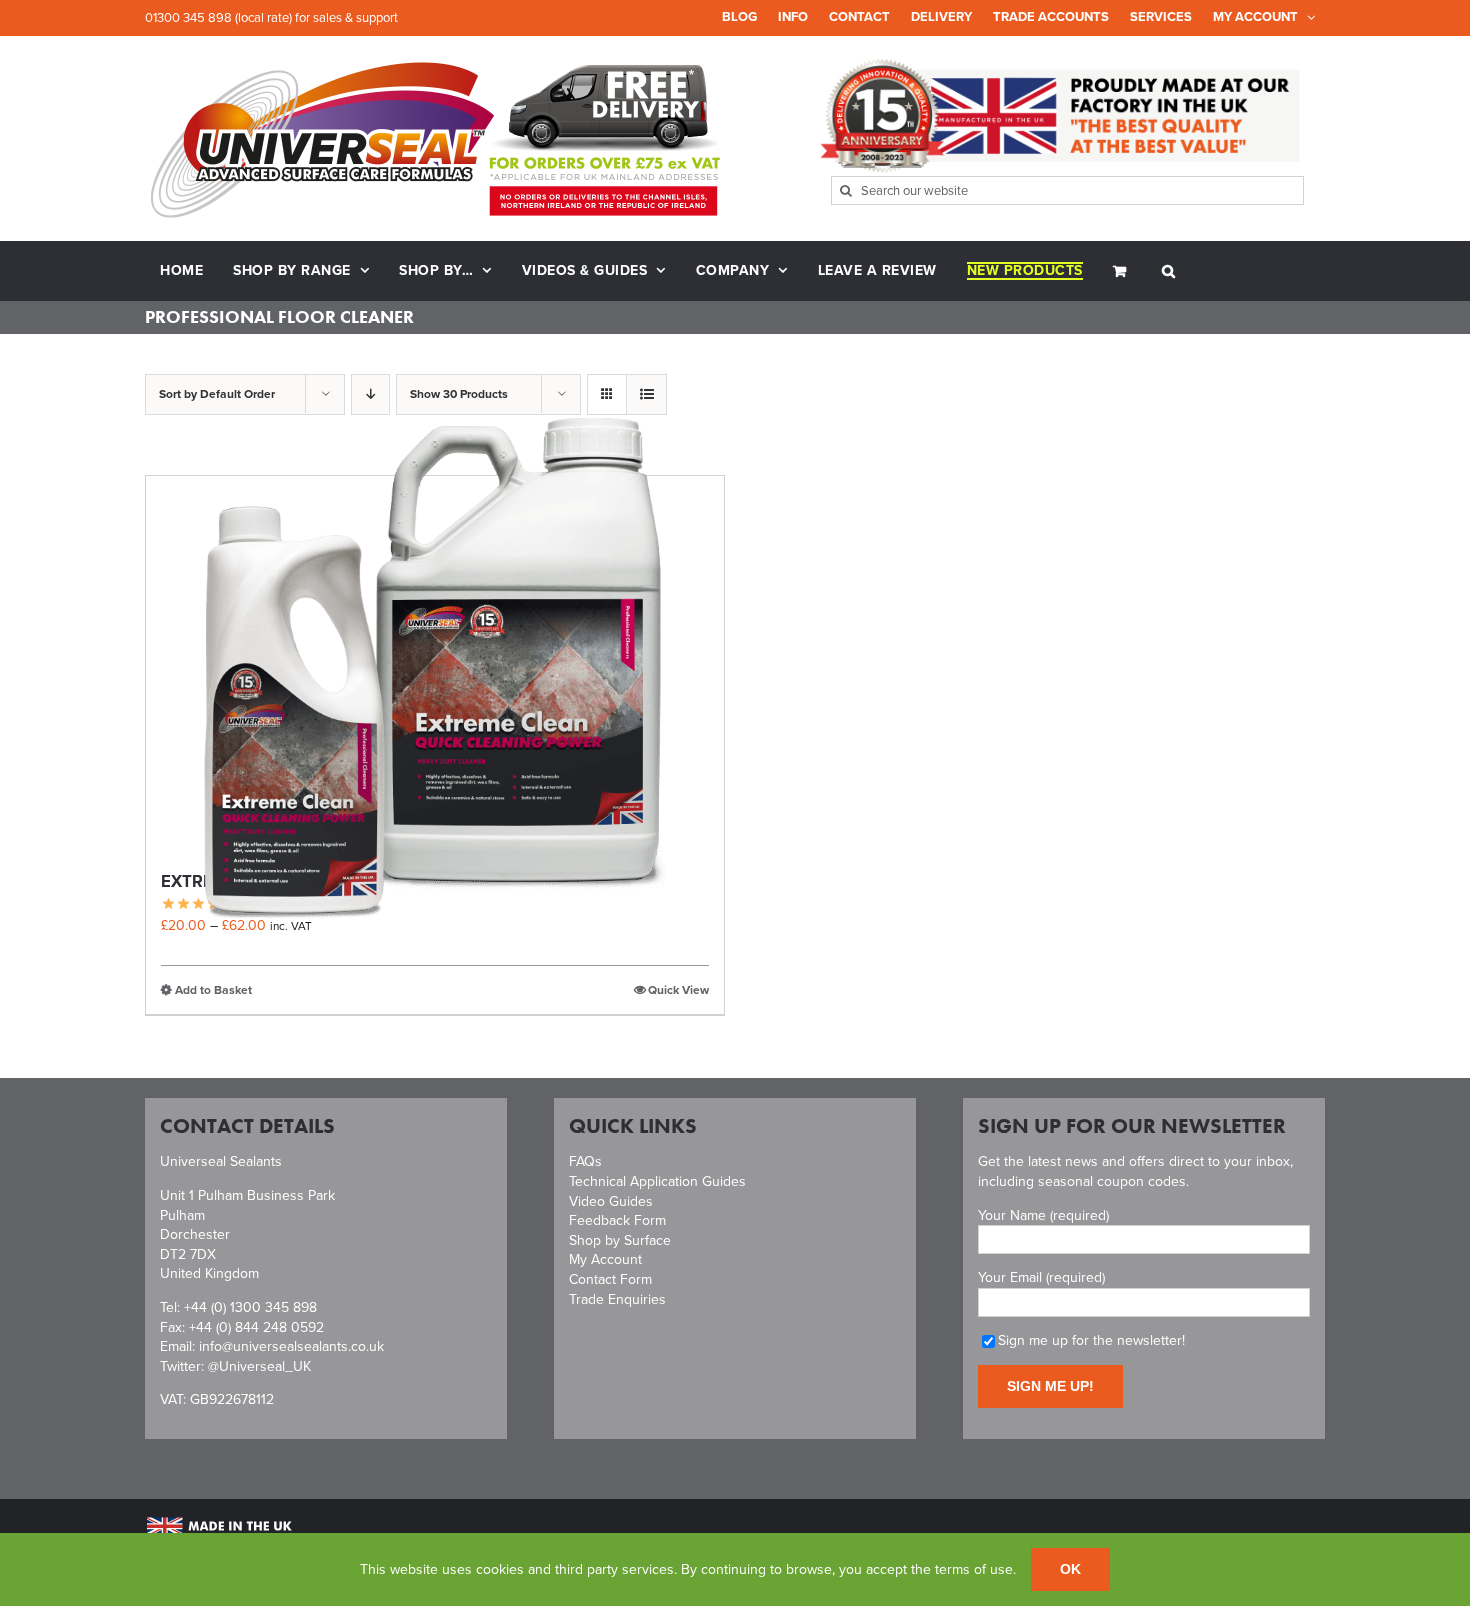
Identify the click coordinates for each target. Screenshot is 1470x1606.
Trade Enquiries (617, 1299)
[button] (1169, 271)
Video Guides (611, 1201)
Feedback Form (617, 1220)
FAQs (585, 1161)
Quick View (678, 990)
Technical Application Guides (657, 1181)
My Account (605, 1259)
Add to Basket (213, 990)
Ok (1070, 1569)
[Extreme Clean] (435, 665)
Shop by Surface (620, 1240)
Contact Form (610, 1279)
